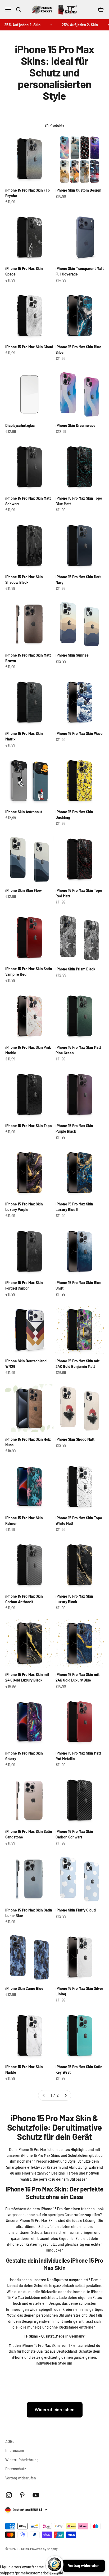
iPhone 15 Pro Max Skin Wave (79, 733)
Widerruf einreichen (55, 2410)
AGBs (10, 2441)
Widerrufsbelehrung (22, 2460)
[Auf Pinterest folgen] (22, 2495)
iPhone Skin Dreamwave (76, 425)
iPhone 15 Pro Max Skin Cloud (29, 347)
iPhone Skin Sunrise (72, 655)
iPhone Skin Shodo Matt (75, 1439)
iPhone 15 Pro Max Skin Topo (29, 1126)
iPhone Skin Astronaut (24, 812)
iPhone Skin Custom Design (78, 190)
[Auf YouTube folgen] (36, 2495)
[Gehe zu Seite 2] (65, 2095)
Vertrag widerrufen (21, 2478)
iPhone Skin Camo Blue (24, 1988)
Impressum (15, 2450)
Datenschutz (16, 2469)
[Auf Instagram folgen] (9, 2495)
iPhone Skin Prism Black (75, 969)
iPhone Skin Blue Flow (24, 890)
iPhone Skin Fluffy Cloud (76, 1910)
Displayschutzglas (20, 425)
